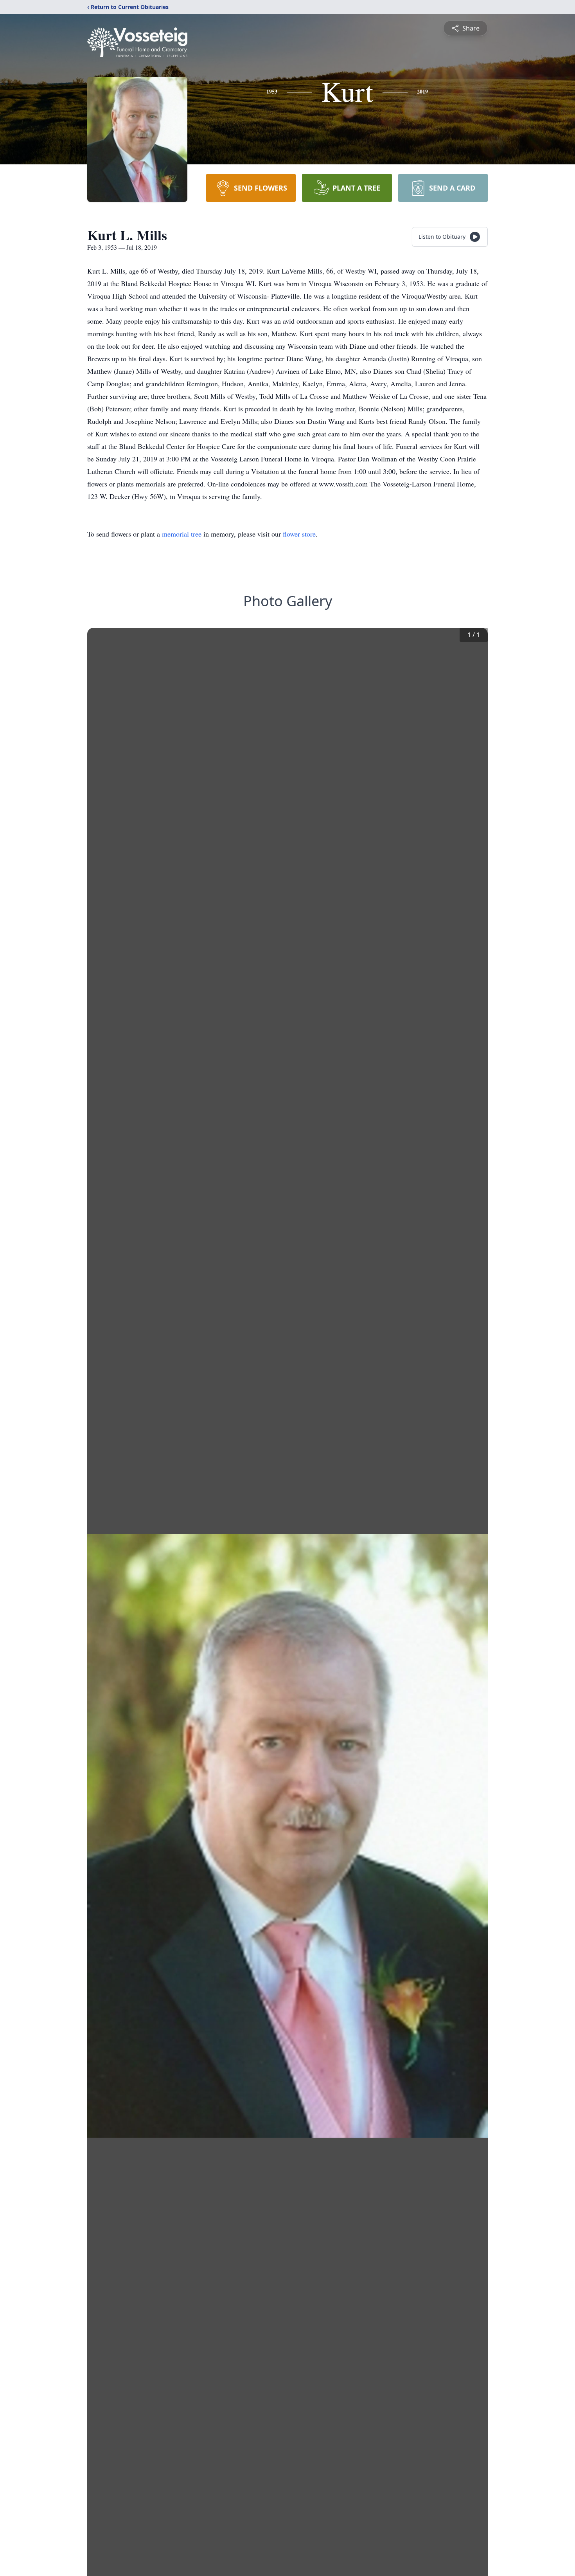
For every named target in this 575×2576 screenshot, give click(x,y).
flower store (299, 534)
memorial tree (182, 534)
